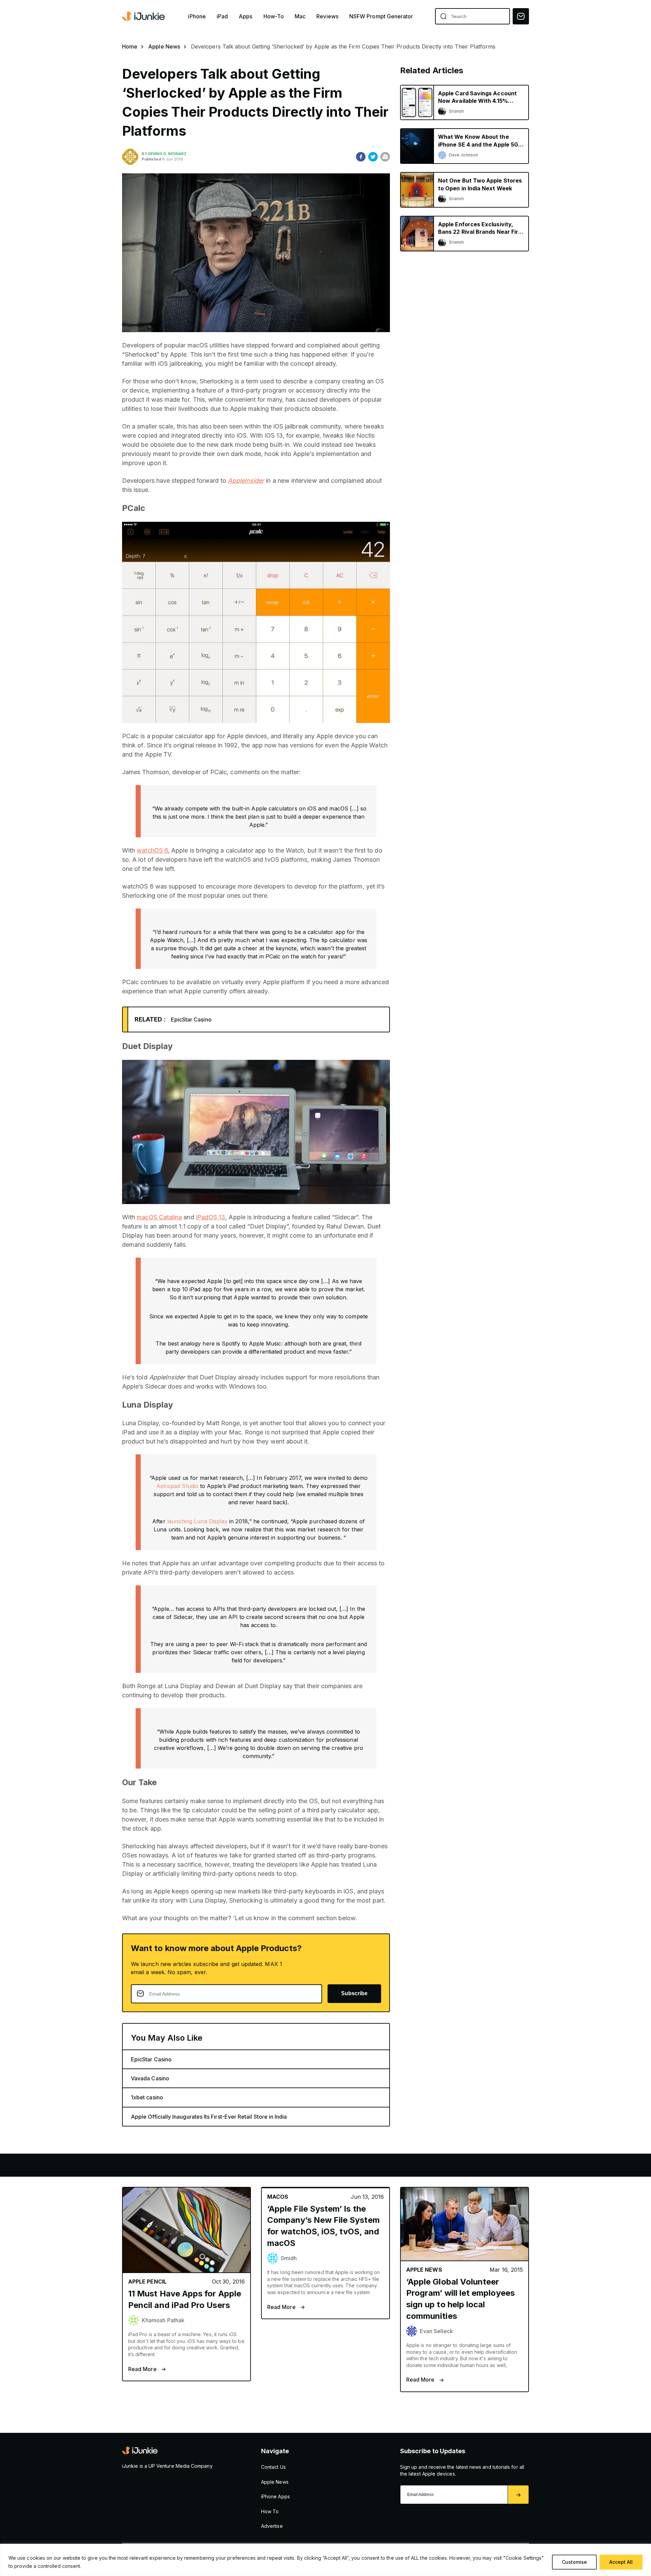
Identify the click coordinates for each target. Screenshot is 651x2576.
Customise (574, 2562)
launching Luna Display (198, 1521)
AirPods (134, 2165)
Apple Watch (81, 2165)
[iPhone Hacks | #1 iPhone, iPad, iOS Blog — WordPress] (144, 16)
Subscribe (354, 1993)
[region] (325, 2560)
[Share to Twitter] (373, 157)
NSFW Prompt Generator (381, 16)
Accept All (621, 2562)
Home (130, 46)
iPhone (197, 16)
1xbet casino (147, 2097)
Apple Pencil (186, 2165)
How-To (274, 16)
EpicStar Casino (191, 1019)
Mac (300, 16)
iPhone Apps (275, 2496)
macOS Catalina (159, 1217)
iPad (222, 16)
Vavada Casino (150, 2078)
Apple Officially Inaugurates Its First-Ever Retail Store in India (209, 2117)
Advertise (272, 2526)
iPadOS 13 (211, 1217)
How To (270, 2511)
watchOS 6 (152, 850)
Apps (245, 16)
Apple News (164, 46)
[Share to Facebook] (361, 157)
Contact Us (273, 2467)
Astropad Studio (177, 1486)
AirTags (287, 2165)
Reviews (327, 16)
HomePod (241, 2165)
